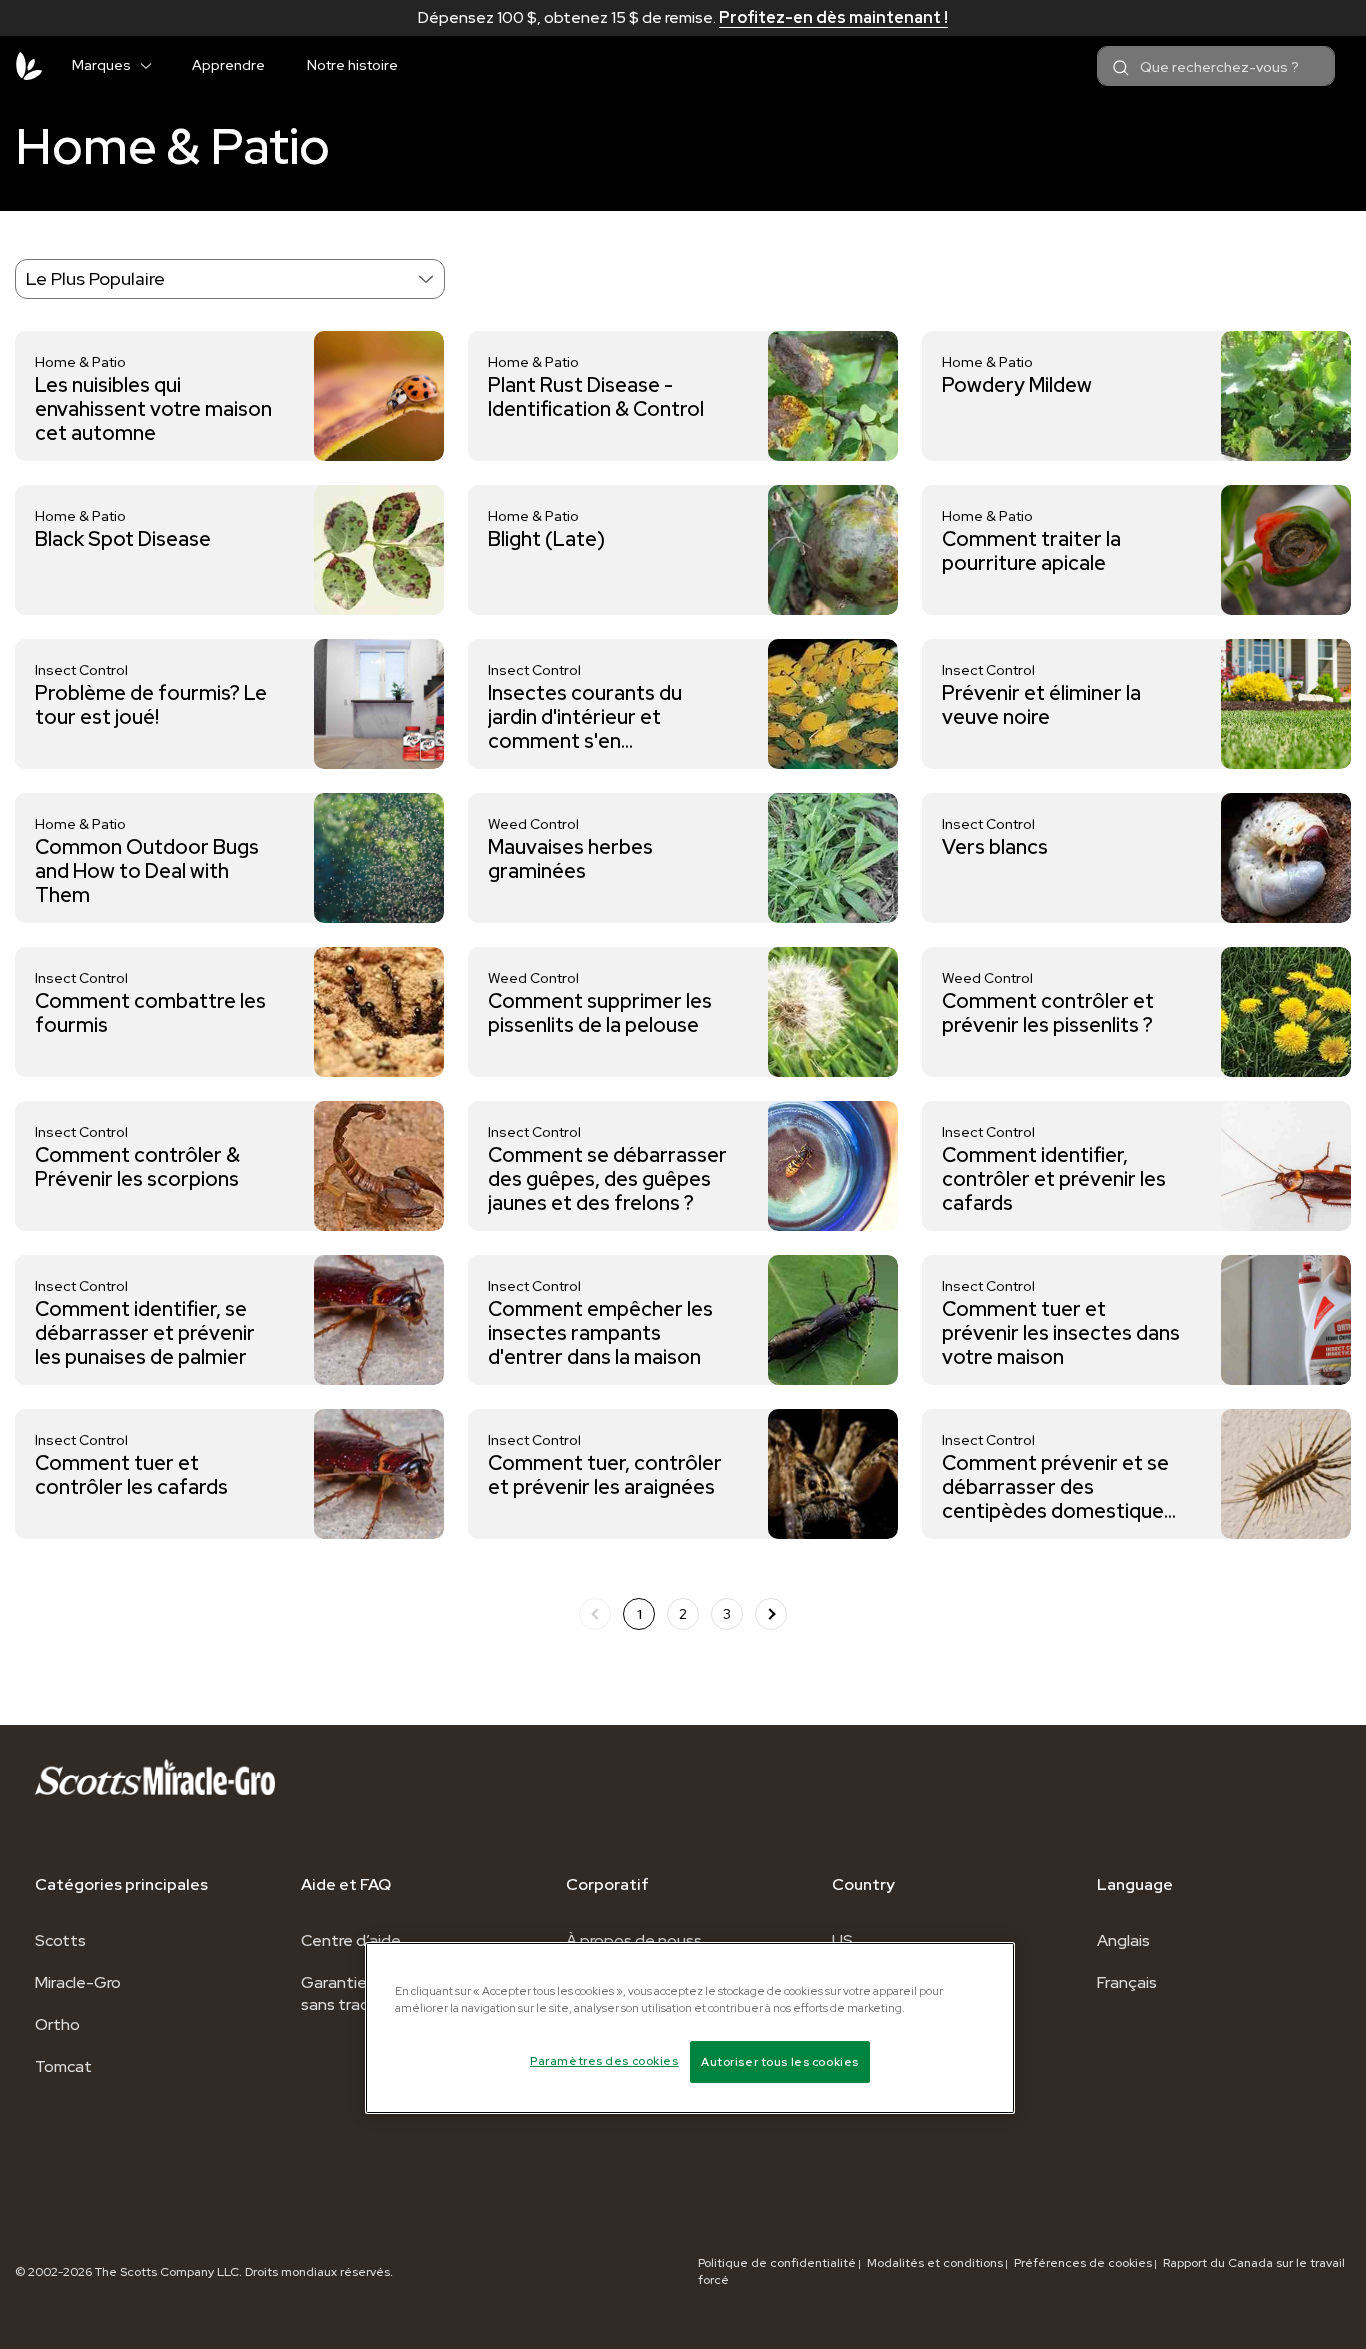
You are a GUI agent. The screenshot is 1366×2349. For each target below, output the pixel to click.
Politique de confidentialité (777, 2263)
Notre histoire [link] (352, 65)
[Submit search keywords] (1121, 68)
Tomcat (63, 2066)
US (842, 1940)
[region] (690, 2028)
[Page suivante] (771, 1614)
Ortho (57, 2024)
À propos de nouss (634, 1940)
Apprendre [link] (228, 65)
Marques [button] (101, 65)
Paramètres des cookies (604, 2060)
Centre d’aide (351, 1940)
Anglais (1123, 1940)
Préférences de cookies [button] (1083, 2263)
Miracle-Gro (78, 1982)
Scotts (60, 1940)
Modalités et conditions (935, 2263)
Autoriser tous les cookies (780, 2061)
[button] (154, 62)
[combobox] (1216, 66)
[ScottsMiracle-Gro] (29, 66)
